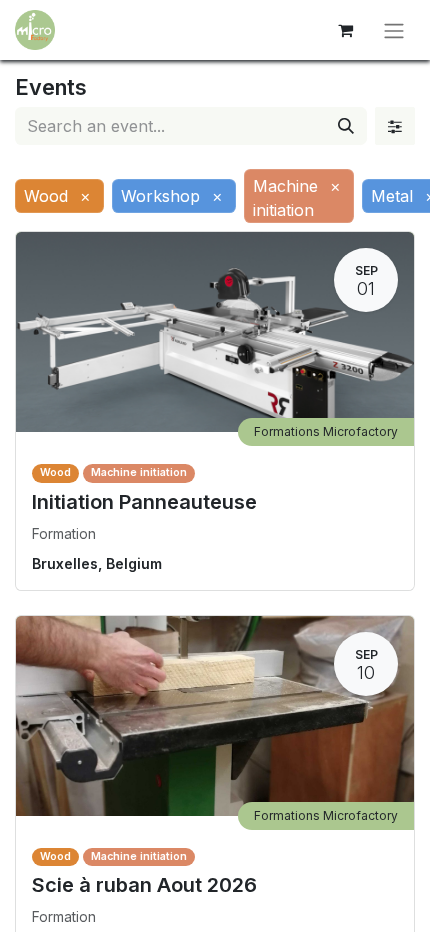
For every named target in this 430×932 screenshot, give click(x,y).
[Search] (346, 126)
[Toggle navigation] (394, 30)
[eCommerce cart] (345, 30)
